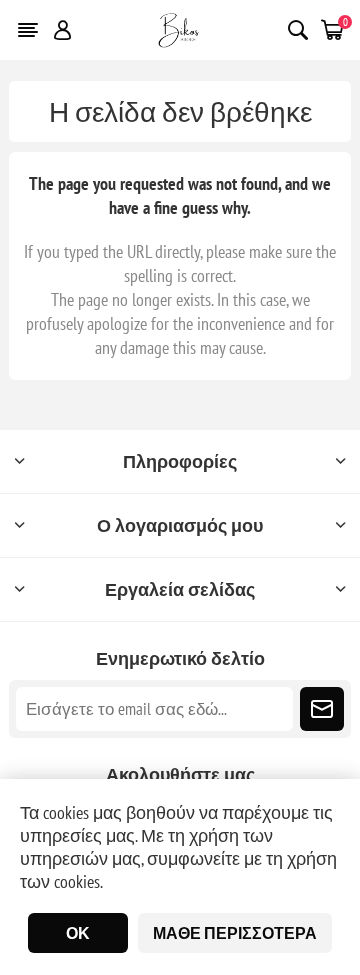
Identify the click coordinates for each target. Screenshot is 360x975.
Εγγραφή (322, 709)
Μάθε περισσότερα (235, 933)
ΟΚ (78, 933)
